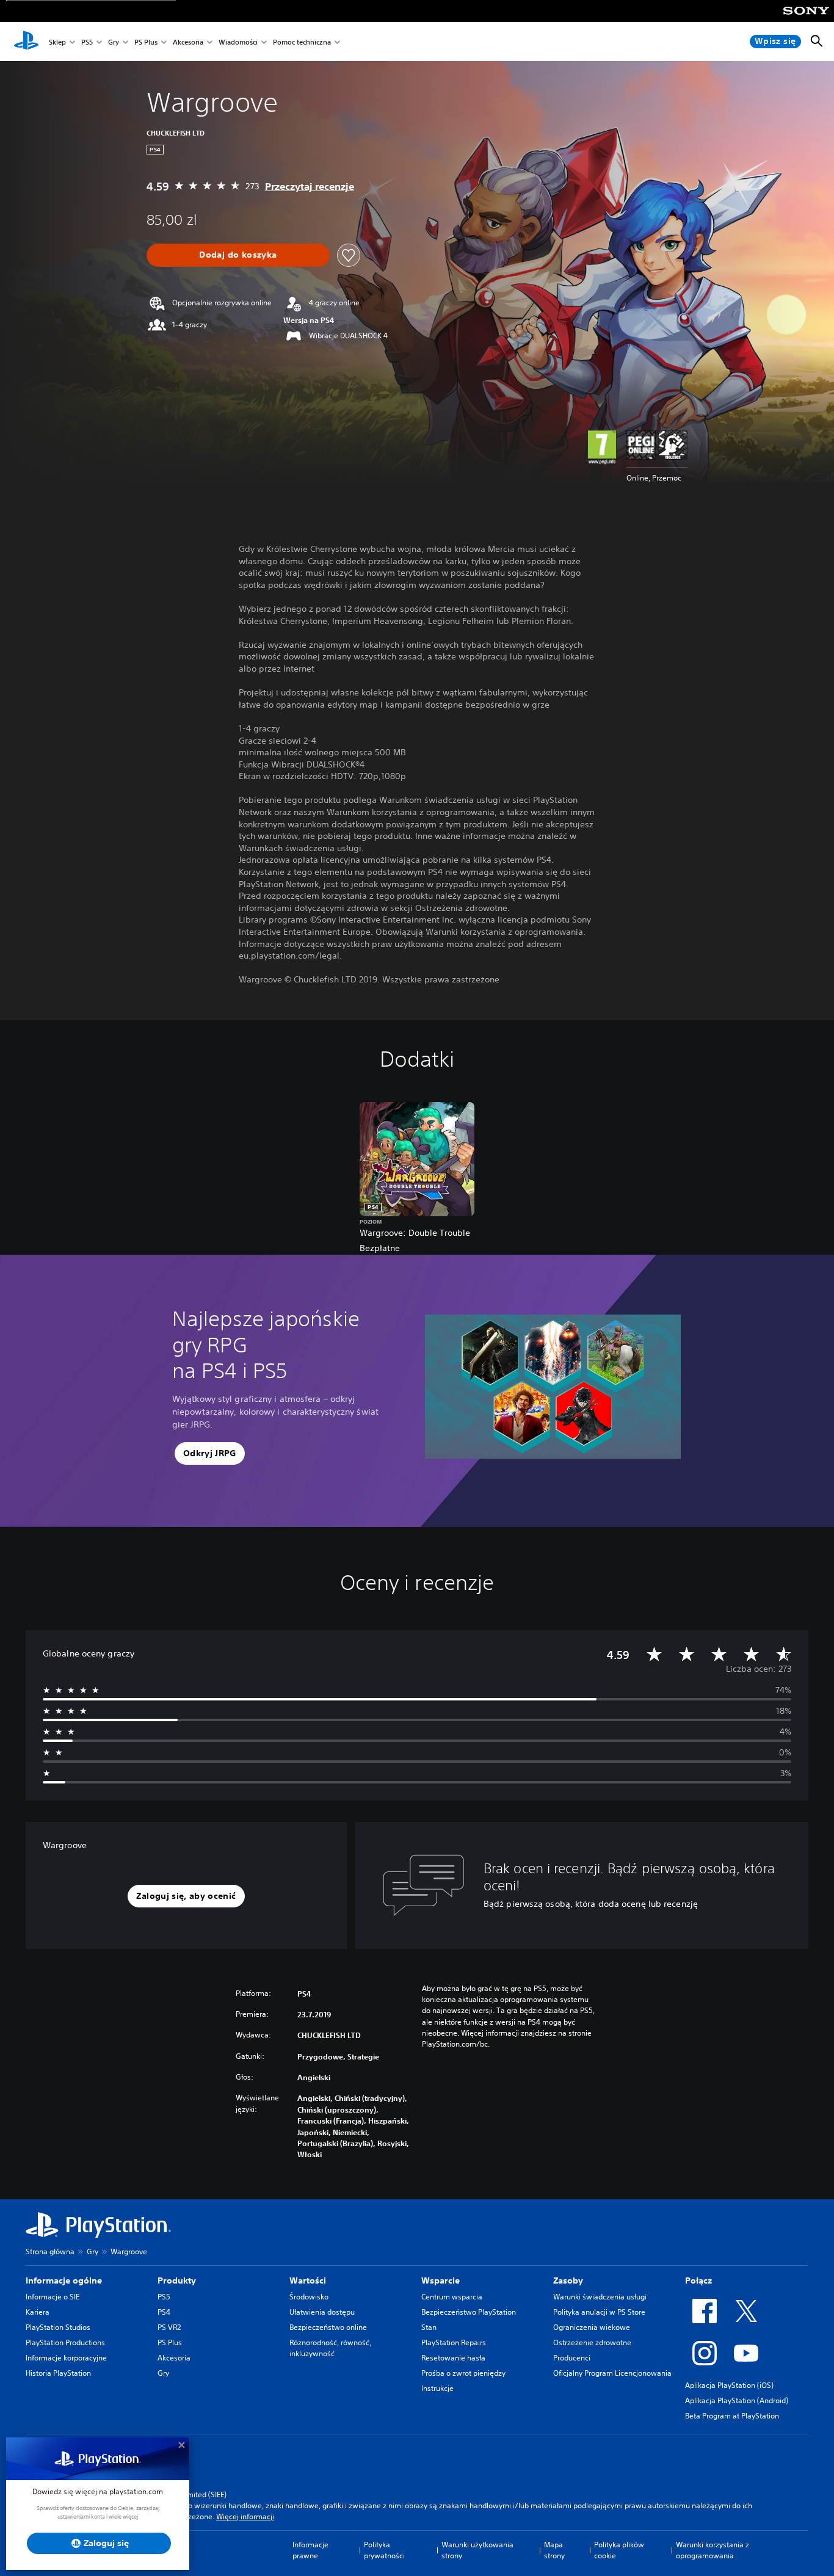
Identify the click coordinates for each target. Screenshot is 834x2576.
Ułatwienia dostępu (322, 2312)
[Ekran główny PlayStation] (26, 42)
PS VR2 (169, 2327)
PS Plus (146, 42)
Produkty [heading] (177, 2280)
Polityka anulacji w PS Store (599, 2312)
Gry (114, 42)
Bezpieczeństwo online (328, 2327)
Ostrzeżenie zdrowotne (592, 2342)
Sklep (57, 42)
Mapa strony (554, 2550)
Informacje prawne (310, 2550)
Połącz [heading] (698, 2280)
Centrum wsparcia (452, 2297)
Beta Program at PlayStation (732, 2416)
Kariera (38, 2312)
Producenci (572, 2358)
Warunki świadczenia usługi (600, 2297)
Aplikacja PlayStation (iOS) (729, 2385)
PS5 (87, 42)
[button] (210, 1454)
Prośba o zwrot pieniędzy (463, 2373)
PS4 (164, 2312)
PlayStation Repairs (454, 2342)
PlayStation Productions (65, 2342)
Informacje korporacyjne (66, 2358)
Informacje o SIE (53, 2297)
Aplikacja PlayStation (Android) (737, 2400)
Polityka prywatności (384, 2550)
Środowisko (309, 2297)
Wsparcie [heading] (441, 2280)
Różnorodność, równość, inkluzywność (330, 2348)
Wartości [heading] (308, 2280)
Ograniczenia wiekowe (592, 2327)
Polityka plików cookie (619, 2550)
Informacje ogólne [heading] (64, 2280)
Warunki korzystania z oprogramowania (713, 2550)
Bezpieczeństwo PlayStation (469, 2312)
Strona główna (50, 2251)
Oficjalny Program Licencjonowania (612, 2373)
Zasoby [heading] (568, 2280)
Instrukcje (437, 2388)
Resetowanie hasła (453, 2358)
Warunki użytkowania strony (477, 2550)
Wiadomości (238, 42)
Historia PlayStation (58, 2373)
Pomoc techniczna (302, 42)
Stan (429, 2327)
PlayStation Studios (58, 2327)
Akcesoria (188, 42)
